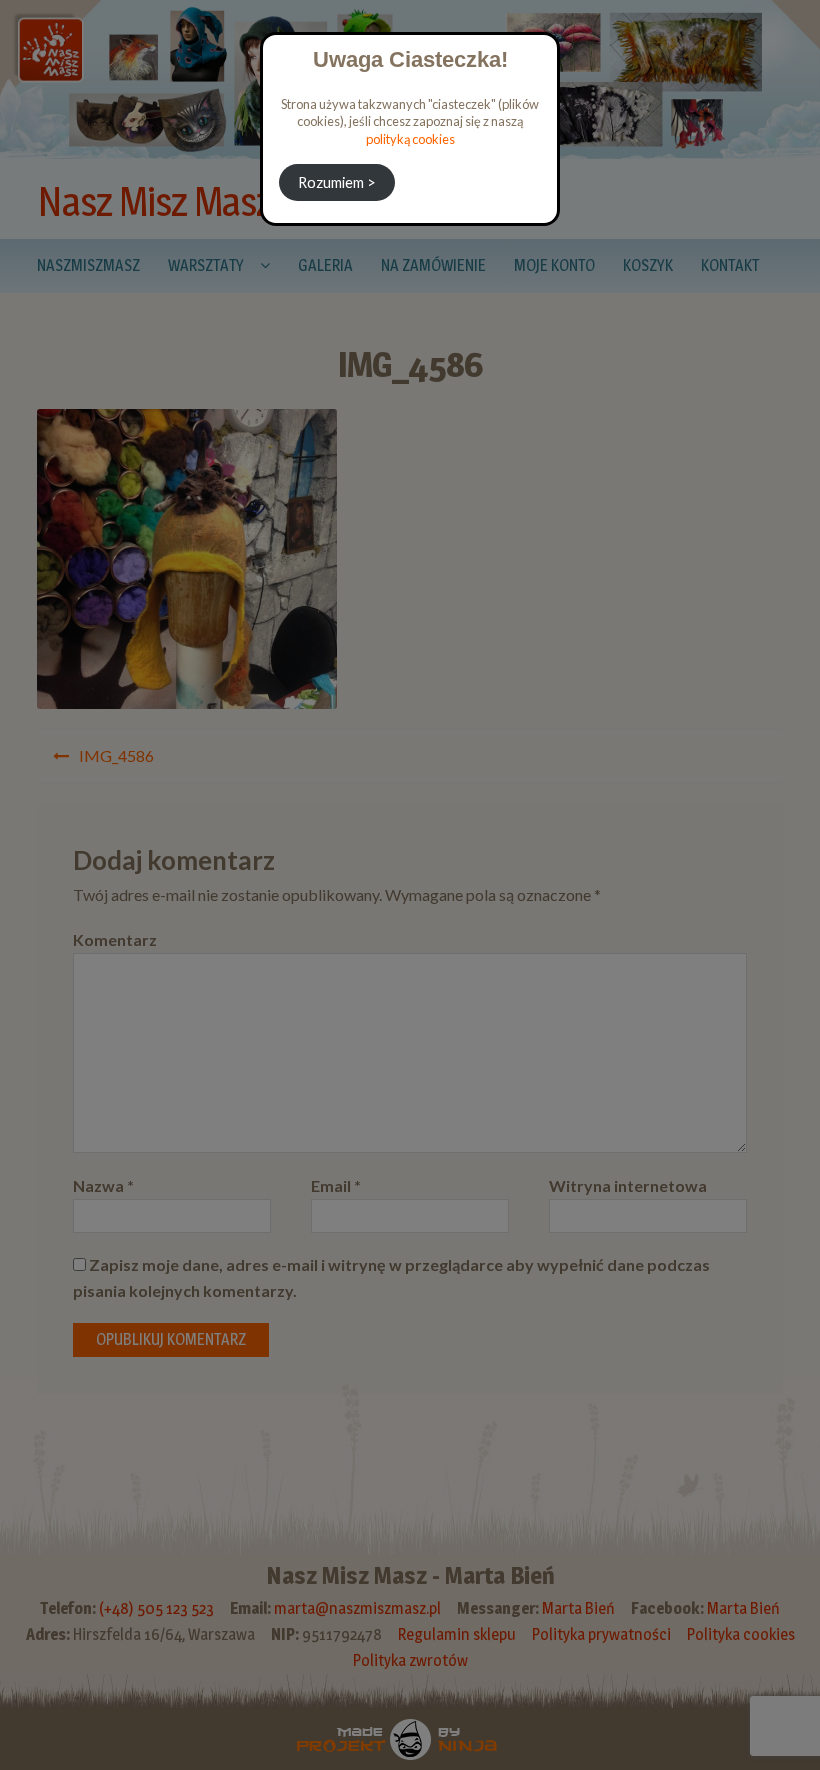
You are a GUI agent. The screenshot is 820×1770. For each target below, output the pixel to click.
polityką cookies (410, 139)
